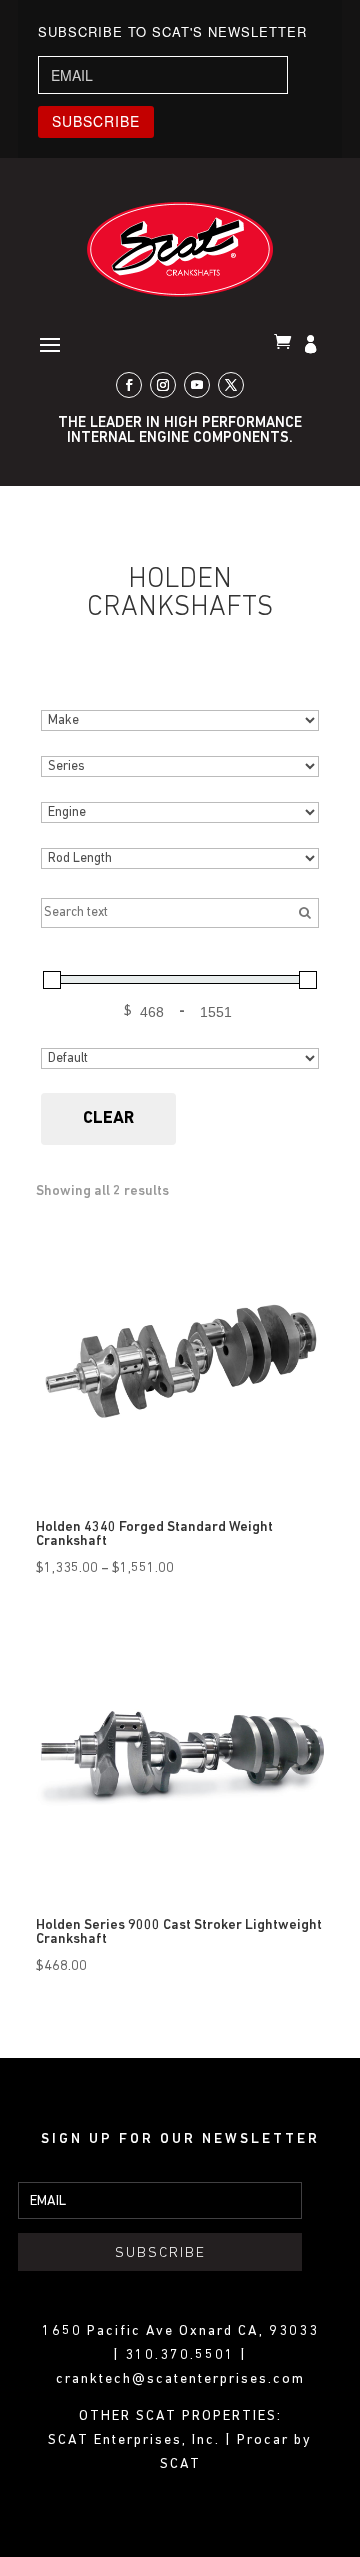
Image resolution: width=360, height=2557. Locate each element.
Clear (108, 1118)
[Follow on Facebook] (129, 385)
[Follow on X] (231, 385)
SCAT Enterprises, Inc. (136, 2440)
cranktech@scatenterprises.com (180, 2379)
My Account (313, 346)
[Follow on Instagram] (163, 385)
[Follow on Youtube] (197, 385)
